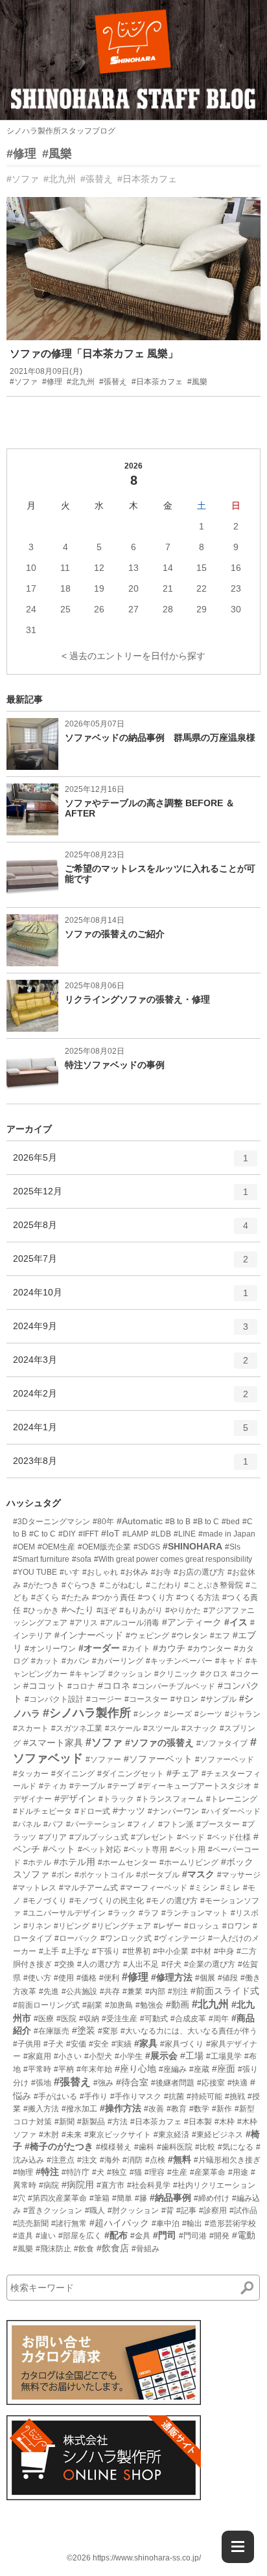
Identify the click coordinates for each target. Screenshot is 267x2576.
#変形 (108, 2031)
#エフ (220, 1636)
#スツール (161, 1728)
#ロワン (236, 1926)
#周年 (219, 2019)
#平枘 (64, 2069)
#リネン (37, 1926)
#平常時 (37, 2069)
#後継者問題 (173, 2083)
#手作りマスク (136, 2096)
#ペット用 (188, 1850)
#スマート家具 (53, 1743)
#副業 (92, 2005)
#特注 (47, 2172)
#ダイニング (73, 1774)
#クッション (130, 1674)
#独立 (117, 2172)
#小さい (68, 2056)
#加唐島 (119, 2005)
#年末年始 (94, 2069)
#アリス (84, 1623)
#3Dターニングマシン (52, 1522)
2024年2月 (131, 1399)
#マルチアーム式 (88, 1888)
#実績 (122, 2044)
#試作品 (243, 2210)
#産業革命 (208, 2172)
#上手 (49, 1951)
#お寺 (161, 1572)
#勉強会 (149, 2005)
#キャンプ (88, 1674)
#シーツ (208, 1714)
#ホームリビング (189, 1862)
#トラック (116, 1799)
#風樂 (57, 154)
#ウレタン (190, 1636)
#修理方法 (172, 1977)
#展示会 (161, 2056)
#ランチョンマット (195, 1913)
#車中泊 (166, 2223)
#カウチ (169, 1648)
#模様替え (114, 2147)
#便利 (109, 1978)
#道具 (23, 2236)
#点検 (155, 2160)
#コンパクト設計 (54, 1699)
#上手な (75, 1951)
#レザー (168, 1926)
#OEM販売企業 (104, 1547)
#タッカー (31, 1774)
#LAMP (135, 1534)
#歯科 (144, 2147)
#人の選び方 (99, 1964)
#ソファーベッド (225, 1759)
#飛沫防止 (53, 2249)
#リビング (72, 1926)
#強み (103, 2083)
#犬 (98, 2172)
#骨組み (145, 2249)
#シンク (147, 1714)
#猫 (136, 2172)
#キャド (229, 1661)
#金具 (140, 2236)
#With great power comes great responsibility (173, 1559)
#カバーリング (118, 1661)
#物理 (23, 2172)
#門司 (165, 2235)
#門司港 (193, 2236)
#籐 (141, 2198)
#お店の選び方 (199, 1572)
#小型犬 (98, 2056)
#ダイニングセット (131, 1774)
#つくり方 (156, 1597)
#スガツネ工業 (77, 1728)
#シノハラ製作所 (87, 1713)
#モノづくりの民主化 (107, 1901)
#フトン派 (176, 1824)
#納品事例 (170, 2198)
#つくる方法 (198, 1597)
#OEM (24, 1547)
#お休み (134, 1572)
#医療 (44, 2019)
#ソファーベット (158, 1759)
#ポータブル (158, 1875)
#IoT (110, 1533)
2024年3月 (131, 1365)
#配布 (116, 2235)
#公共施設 (79, 1991)
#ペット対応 (99, 1850)
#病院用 (78, 2185)
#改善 (154, 2109)
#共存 (110, 1991)
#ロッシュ (202, 1926)
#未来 (72, 2135)
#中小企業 (171, 1951)
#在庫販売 (52, 2031)
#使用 (64, 1978)
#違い (46, 2236)
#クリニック (176, 1674)
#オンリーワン (50, 1649)
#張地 (41, 2083)
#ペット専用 (145, 1850)
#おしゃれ (100, 1572)
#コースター (146, 1699)
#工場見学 (224, 2056)
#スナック (199, 1728)
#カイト (136, 1649)
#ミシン (204, 1888)
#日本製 (198, 2122)
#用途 (238, 2172)
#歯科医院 (175, 2147)
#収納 (89, 2019)
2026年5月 (131, 1163)
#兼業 (133, 1991)
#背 (168, 2210)
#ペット (59, 1849)
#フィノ (142, 1824)
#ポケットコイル (104, 1875)
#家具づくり (182, 2044)
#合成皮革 (188, 2019)
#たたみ (75, 1597)
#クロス (214, 1674)
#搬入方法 (41, 2109)
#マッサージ (239, 1875)
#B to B (178, 1522)
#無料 (180, 2159)
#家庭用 (37, 2056)
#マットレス (35, 1888)
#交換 (64, 1964)
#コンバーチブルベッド (174, 1686)
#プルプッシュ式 (99, 1837)
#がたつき (41, 1585)
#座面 (224, 2069)
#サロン (184, 1699)
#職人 (95, 2210)
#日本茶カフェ (147, 179)
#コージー (104, 1699)
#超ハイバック (119, 2223)
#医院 (66, 2019)
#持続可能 (204, 2096)
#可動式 (154, 2019)
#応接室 (211, 2083)
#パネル (27, 1824)
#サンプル (219, 1699)
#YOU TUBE (35, 1572)
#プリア (53, 1837)
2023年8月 (131, 1466)
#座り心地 (135, 2069)
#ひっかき (41, 1610)
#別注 (178, 1991)
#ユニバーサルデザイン (64, 1913)
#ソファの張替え (159, 1743)
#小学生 (129, 2056)
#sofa (82, 1559)
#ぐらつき (79, 1585)
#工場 (192, 2056)
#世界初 (136, 1951)
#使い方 (37, 1978)
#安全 (99, 2044)
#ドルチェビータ (42, 1811)
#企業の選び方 (210, 1964)
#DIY (67, 1534)
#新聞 (64, 2122)
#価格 (87, 1978)
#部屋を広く (80, 2236)
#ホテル (37, 1862)
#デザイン (75, 1798)
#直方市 (110, 2185)
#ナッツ (129, 1811)
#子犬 (53, 2044)
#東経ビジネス (217, 2135)
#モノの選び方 (172, 1901)
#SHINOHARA (192, 1546)
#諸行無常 (69, 2223)
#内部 (155, 1991)
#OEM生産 (56, 1547)
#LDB (161, 1534)
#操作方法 (121, 2108)
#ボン (62, 1875)
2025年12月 (131, 1197)
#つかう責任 (114, 1597)
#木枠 (225, 2122)
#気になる (236, 2147)
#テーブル (87, 1786)
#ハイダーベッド (231, 1811)
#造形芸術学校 (230, 2223)
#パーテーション (96, 1824)
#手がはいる (55, 2096)
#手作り (94, 2096)
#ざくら (45, 1597)
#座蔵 (199, 2069)
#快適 (238, 2083)
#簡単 (122, 2198)
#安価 (76, 2044)
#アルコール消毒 (130, 1623)
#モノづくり (45, 1901)
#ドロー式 (92, 1811)
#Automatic (140, 1521)
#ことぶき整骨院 (214, 1585)
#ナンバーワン (173, 1811)
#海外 (110, 2160)
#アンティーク (192, 1622)
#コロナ (81, 1686)
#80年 (103, 1522)
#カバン (75, 1661)
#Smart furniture (41, 1559)
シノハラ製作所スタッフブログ (61, 131)
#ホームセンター (127, 1862)
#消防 (133, 2160)
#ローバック (76, 1938)
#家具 (146, 2043)
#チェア (183, 1773)
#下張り (106, 1951)
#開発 (219, 2236)
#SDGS (147, 1547)
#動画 (178, 2004)
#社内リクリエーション (214, 2185)
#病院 (49, 2185)
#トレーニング (232, 1799)
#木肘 (49, 2135)
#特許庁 (75, 2172)
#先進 (49, 1991)
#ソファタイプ (222, 1743)
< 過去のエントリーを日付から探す (133, 656)
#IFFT (88, 1534)
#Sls (233, 1547)
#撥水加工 (79, 2109)
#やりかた (183, 1610)
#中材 (201, 1951)
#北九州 (60, 179)
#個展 (205, 1978)
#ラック (122, 1913)
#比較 (205, 2147)
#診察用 (213, 2210)
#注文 (87, 2160)
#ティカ (53, 1786)
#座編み (173, 2069)
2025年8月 (131, 1230)
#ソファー (103, 1759)
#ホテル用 (75, 1862)
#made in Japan (227, 1534)
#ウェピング (147, 1636)
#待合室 (132, 2082)
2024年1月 (131, 1433)
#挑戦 (235, 2096)
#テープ (122, 1786)
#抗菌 (174, 2096)
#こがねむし (122, 1585)
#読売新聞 (31, 2223)
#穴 (19, 2198)
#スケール (123, 1728)
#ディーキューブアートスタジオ (195, 1786)
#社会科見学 (149, 2185)
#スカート (31, 1728)
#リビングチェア (122, 1926)
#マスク (198, 1874)
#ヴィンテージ (180, 1938)
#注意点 (61, 2160)
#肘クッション (133, 2210)
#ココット (44, 1686)
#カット (45, 1661)
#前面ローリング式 (46, 2005)
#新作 (222, 2109)
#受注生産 (120, 2019)
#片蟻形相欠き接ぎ (227, 2160)
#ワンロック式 (126, 1938)
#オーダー (99, 1648)
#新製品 (91, 2122)
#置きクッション (53, 2210)
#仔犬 (171, 1964)
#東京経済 (171, 2135)
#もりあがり (141, 1610)
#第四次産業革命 (57, 2198)
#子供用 (27, 2044)
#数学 (199, 2109)
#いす (70, 1572)
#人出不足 (141, 1964)
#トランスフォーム (170, 1799)
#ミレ (230, 1888)
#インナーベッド (89, 1635)
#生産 (177, 2172)
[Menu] (238, 2547)
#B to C (206, 1522)
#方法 (118, 2122)
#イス (236, 1622)
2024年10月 (131, 1298)
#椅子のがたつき (59, 2146)
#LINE (185, 1534)
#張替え (97, 179)
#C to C (42, 1534)
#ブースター (218, 1824)
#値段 (228, 1978)
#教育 (177, 2109)
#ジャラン (243, 1714)
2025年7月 (131, 1264)
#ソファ (23, 179)
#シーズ (178, 1714)
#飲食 (84, 2249)
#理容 (155, 2172)
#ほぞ (107, 1610)
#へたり (78, 1610)
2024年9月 (131, 1331)
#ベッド (191, 1837)
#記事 (186, 2210)
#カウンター (210, 1649)
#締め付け (212, 2198)
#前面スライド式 (225, 1991)
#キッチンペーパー (179, 1661)
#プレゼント (153, 1837)
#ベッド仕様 (229, 1837)
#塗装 (84, 2030)
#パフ (53, 1824)
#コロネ (114, 1686)
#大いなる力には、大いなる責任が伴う (189, 2031)
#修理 (21, 154)
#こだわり (164, 1585)
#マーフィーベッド (154, 1888)
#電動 (244, 2235)
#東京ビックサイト (118, 2135)
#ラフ (149, 1913)
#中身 (224, 1951)
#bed (231, 1522)
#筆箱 (99, 2198)
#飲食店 (113, 2248)
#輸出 (192, 2223)
